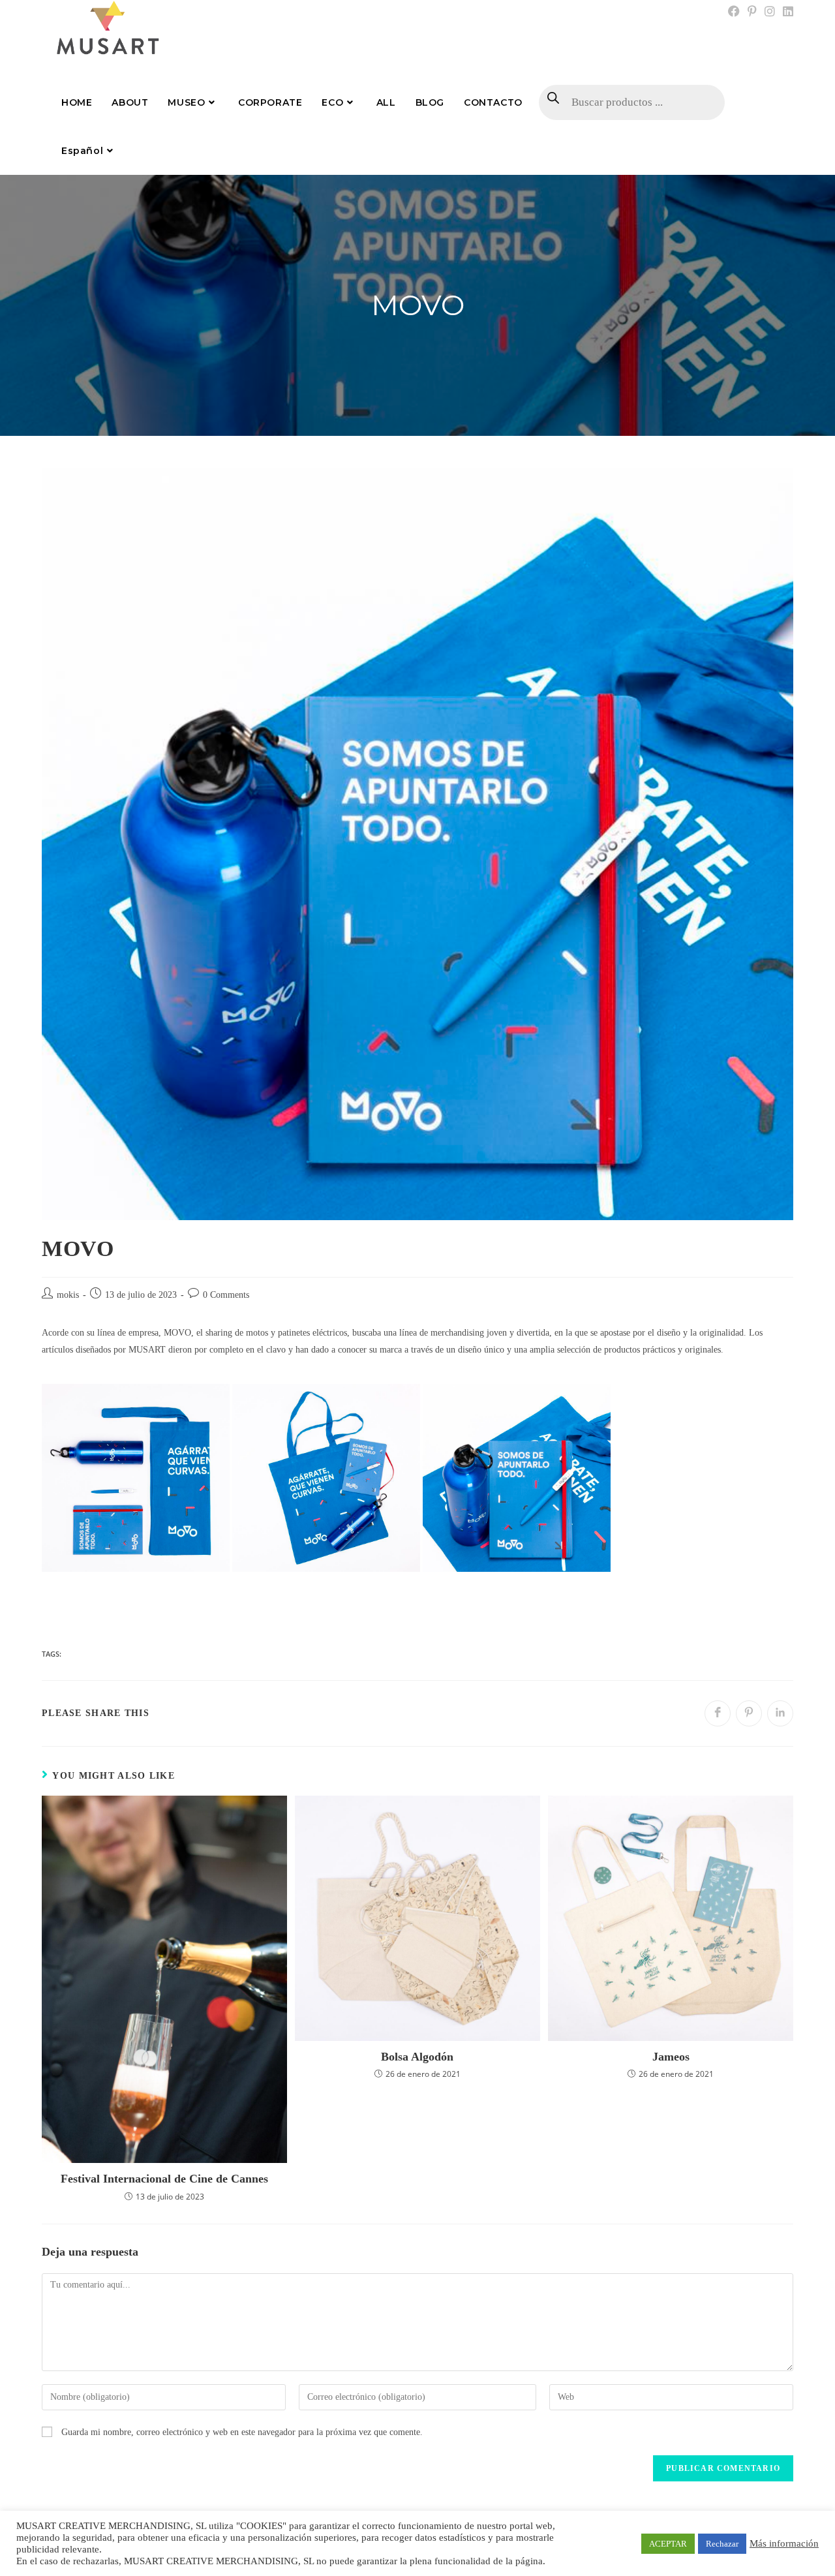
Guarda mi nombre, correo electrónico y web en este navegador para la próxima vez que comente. (242, 2432)
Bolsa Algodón (417, 2057)
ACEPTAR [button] (668, 2544)
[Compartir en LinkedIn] (780, 1713)
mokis (68, 1295)
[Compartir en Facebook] (718, 1713)
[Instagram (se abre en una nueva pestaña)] (770, 12)
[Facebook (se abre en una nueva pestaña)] (734, 12)
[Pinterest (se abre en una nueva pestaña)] (752, 12)
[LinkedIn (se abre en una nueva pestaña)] (786, 12)
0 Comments (226, 1295)
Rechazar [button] (722, 2544)
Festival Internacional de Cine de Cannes (164, 2179)
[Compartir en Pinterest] (749, 1713)
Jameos (671, 2057)
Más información (784, 2543)
